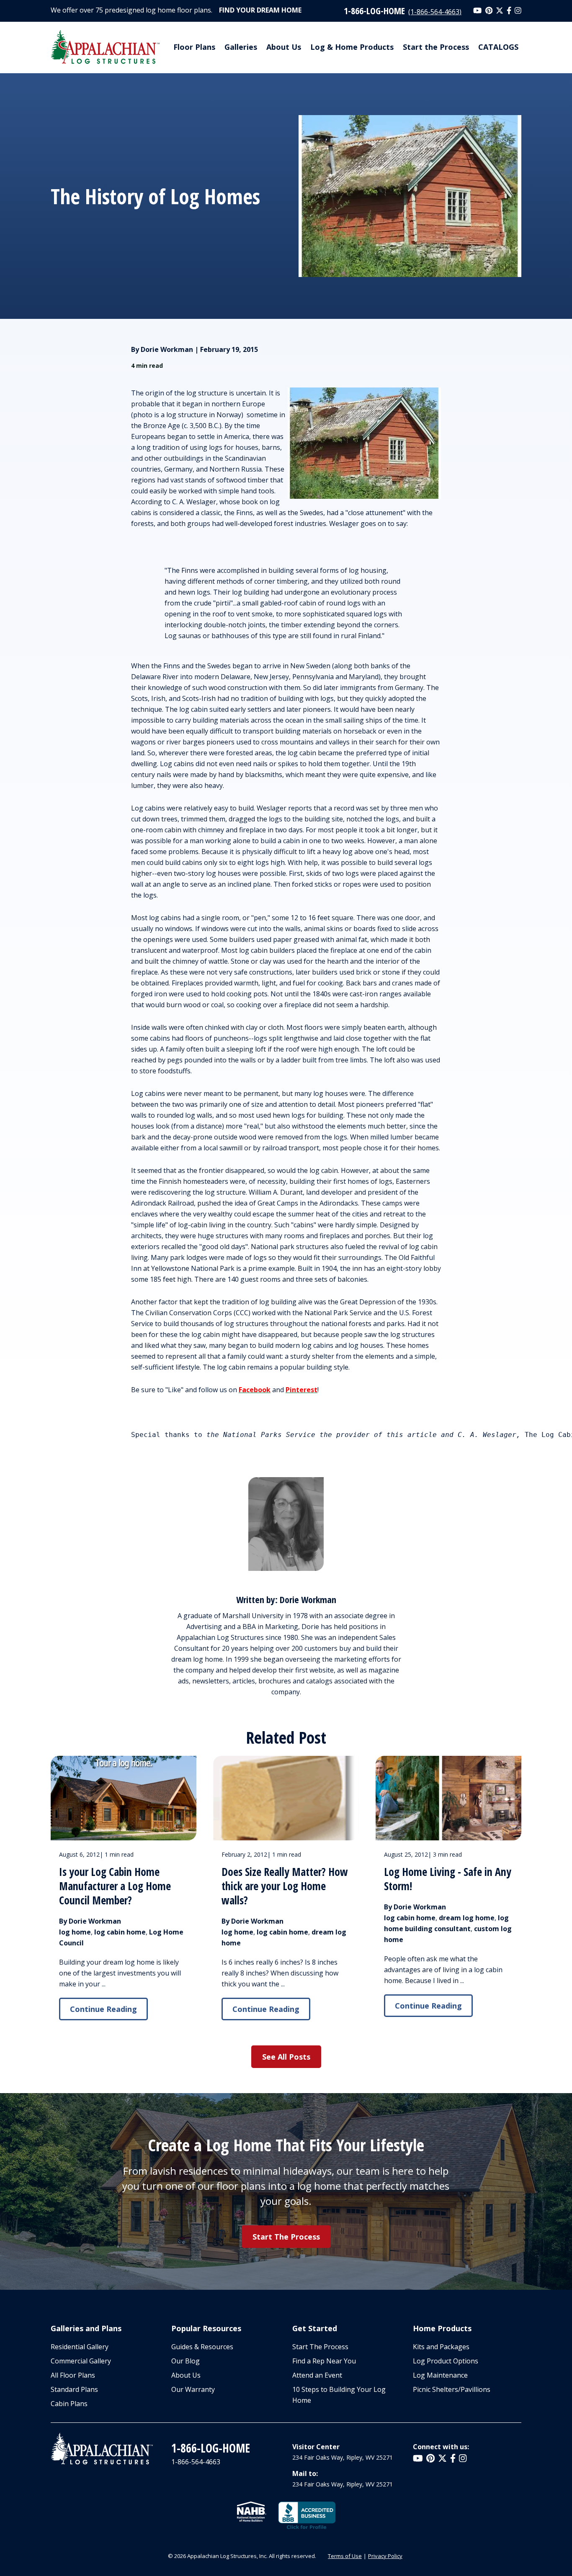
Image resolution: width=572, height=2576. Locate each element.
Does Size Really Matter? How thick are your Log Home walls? (285, 1886)
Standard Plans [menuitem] (74, 2389)
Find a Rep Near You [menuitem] (324, 2361)
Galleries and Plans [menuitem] (86, 2328)
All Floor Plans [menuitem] (73, 2375)
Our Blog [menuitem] (186, 2361)
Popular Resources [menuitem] (206, 2328)
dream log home (467, 1918)
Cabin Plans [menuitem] (69, 2404)
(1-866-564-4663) (435, 12)
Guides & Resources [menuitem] (202, 2347)
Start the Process (286, 2237)
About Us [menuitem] (284, 47)
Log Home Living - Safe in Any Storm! (448, 1879)
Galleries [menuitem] (241, 47)
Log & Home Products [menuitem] (352, 47)
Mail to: (305, 2473)
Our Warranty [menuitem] (193, 2389)
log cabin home (120, 1932)
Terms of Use (345, 2556)
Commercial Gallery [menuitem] (81, 2361)
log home (75, 1932)
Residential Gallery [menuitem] (80, 2347)
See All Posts (286, 2057)
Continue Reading (103, 2009)
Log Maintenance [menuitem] (440, 2375)
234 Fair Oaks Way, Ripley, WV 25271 (343, 2457)
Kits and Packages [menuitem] (441, 2347)
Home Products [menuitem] (442, 2328)
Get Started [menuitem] (315, 2328)
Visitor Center (316, 2447)
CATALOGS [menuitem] (498, 47)
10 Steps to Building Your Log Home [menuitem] (339, 2395)
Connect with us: (441, 2447)
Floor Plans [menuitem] (194, 47)
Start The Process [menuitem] (320, 2347)
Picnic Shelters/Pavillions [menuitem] (452, 2389)
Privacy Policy (385, 2556)
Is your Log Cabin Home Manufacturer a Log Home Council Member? (115, 1886)
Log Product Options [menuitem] (446, 2361)
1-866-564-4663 (196, 2462)
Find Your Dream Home (260, 10)
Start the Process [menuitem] (436, 47)
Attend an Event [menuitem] (317, 2375)
